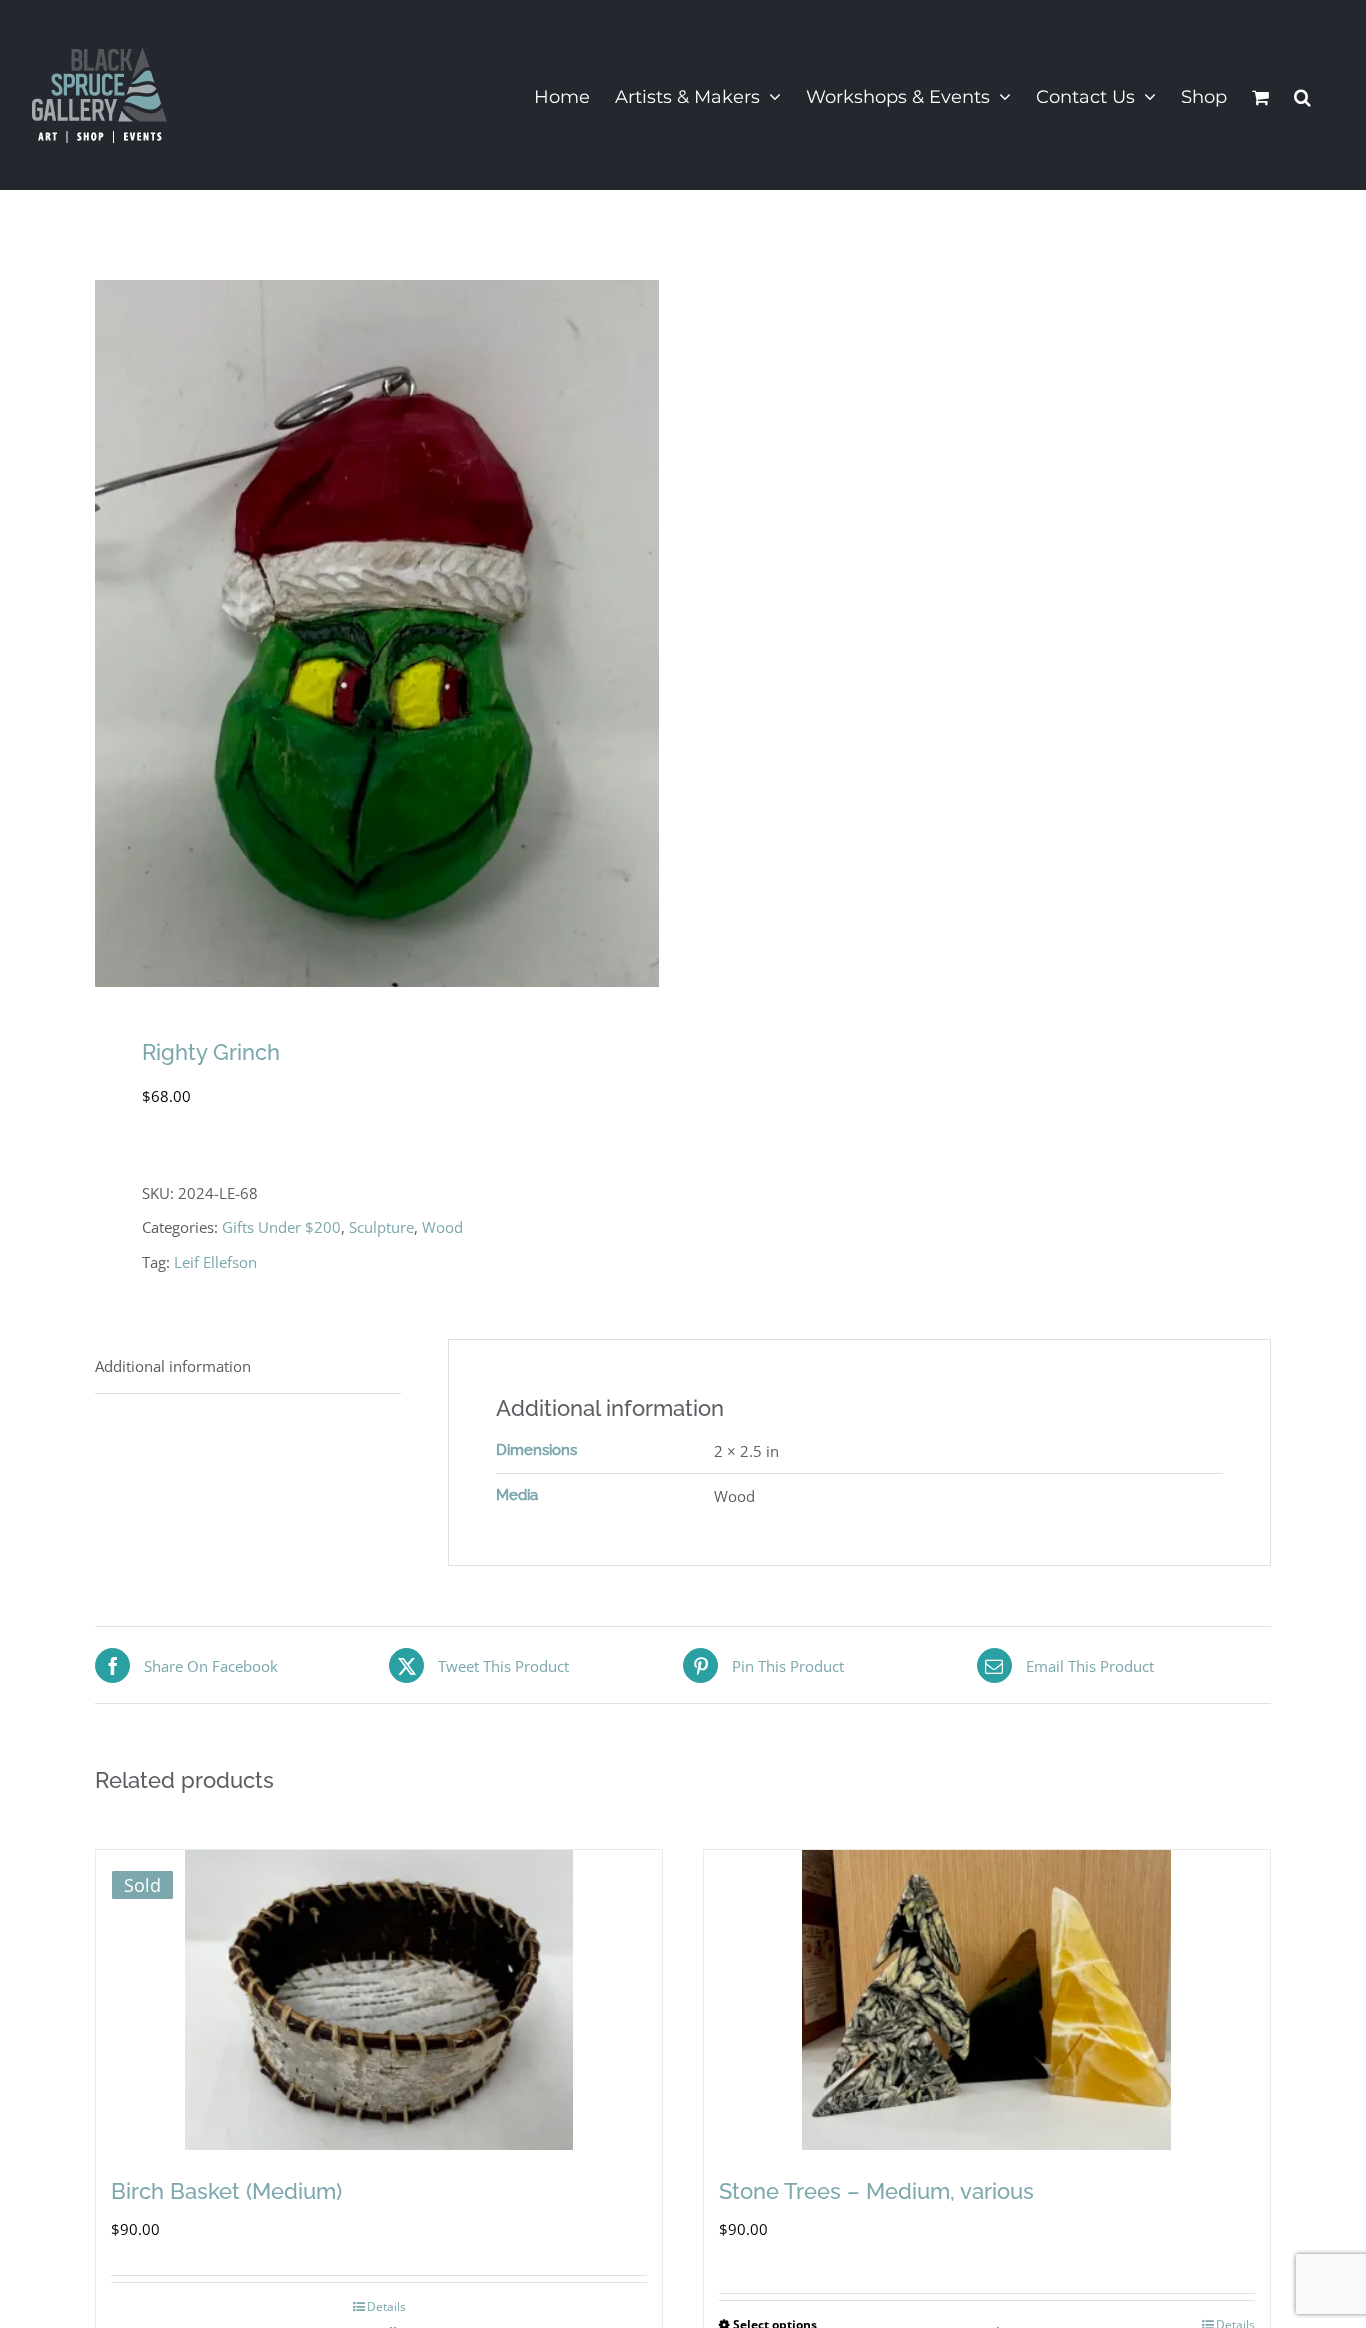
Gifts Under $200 (281, 1227)
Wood (442, 1227)
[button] (1302, 95)
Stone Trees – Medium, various (876, 2191)
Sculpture (381, 1227)
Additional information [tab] (173, 1366)
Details (386, 2306)
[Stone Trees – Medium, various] (987, 2000)
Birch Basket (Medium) (226, 2191)
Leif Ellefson (215, 1262)
